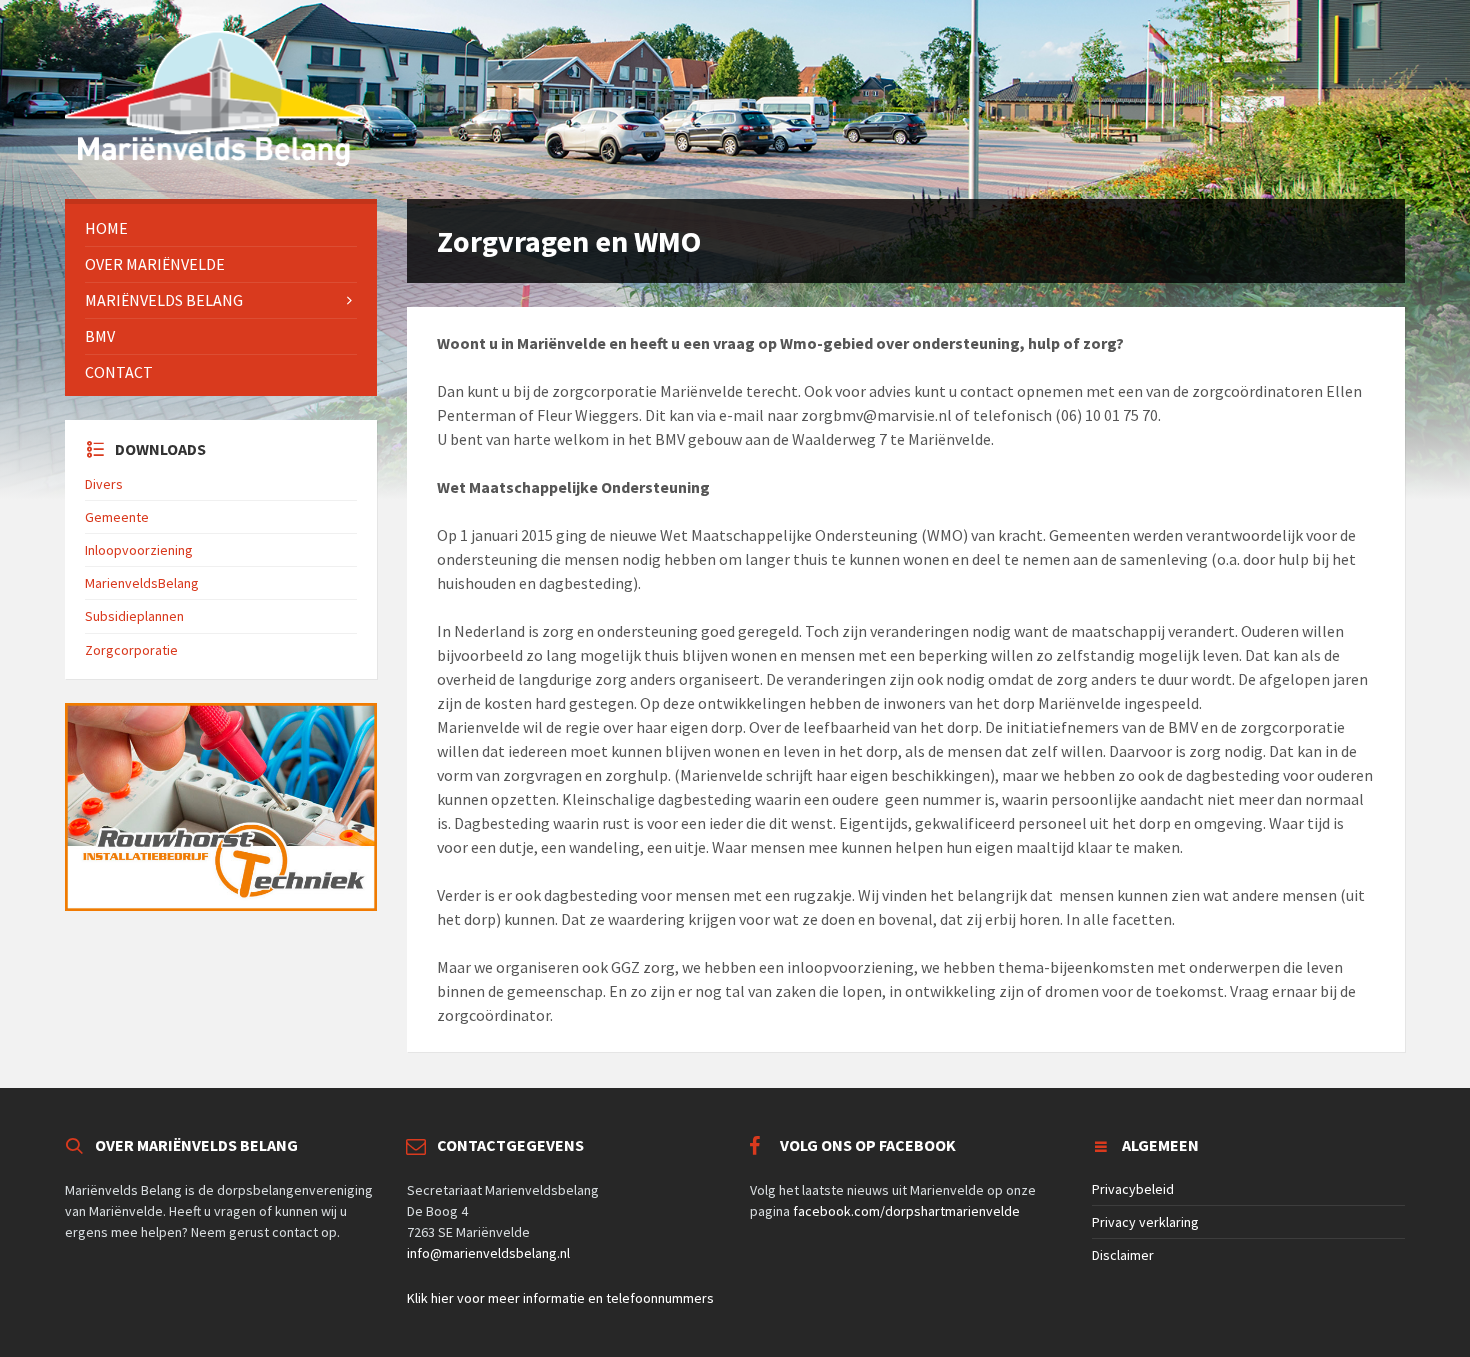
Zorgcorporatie (131, 650)
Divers (104, 484)
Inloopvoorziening (139, 550)
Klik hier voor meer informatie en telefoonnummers (560, 1298)
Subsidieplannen (134, 616)
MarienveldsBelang (142, 583)
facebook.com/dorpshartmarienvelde (906, 1211)
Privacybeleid (1133, 1189)
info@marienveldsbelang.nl (488, 1253)
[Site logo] (214, 160)
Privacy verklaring (1145, 1222)
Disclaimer (1123, 1255)
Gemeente (117, 517)
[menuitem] (221, 228)
